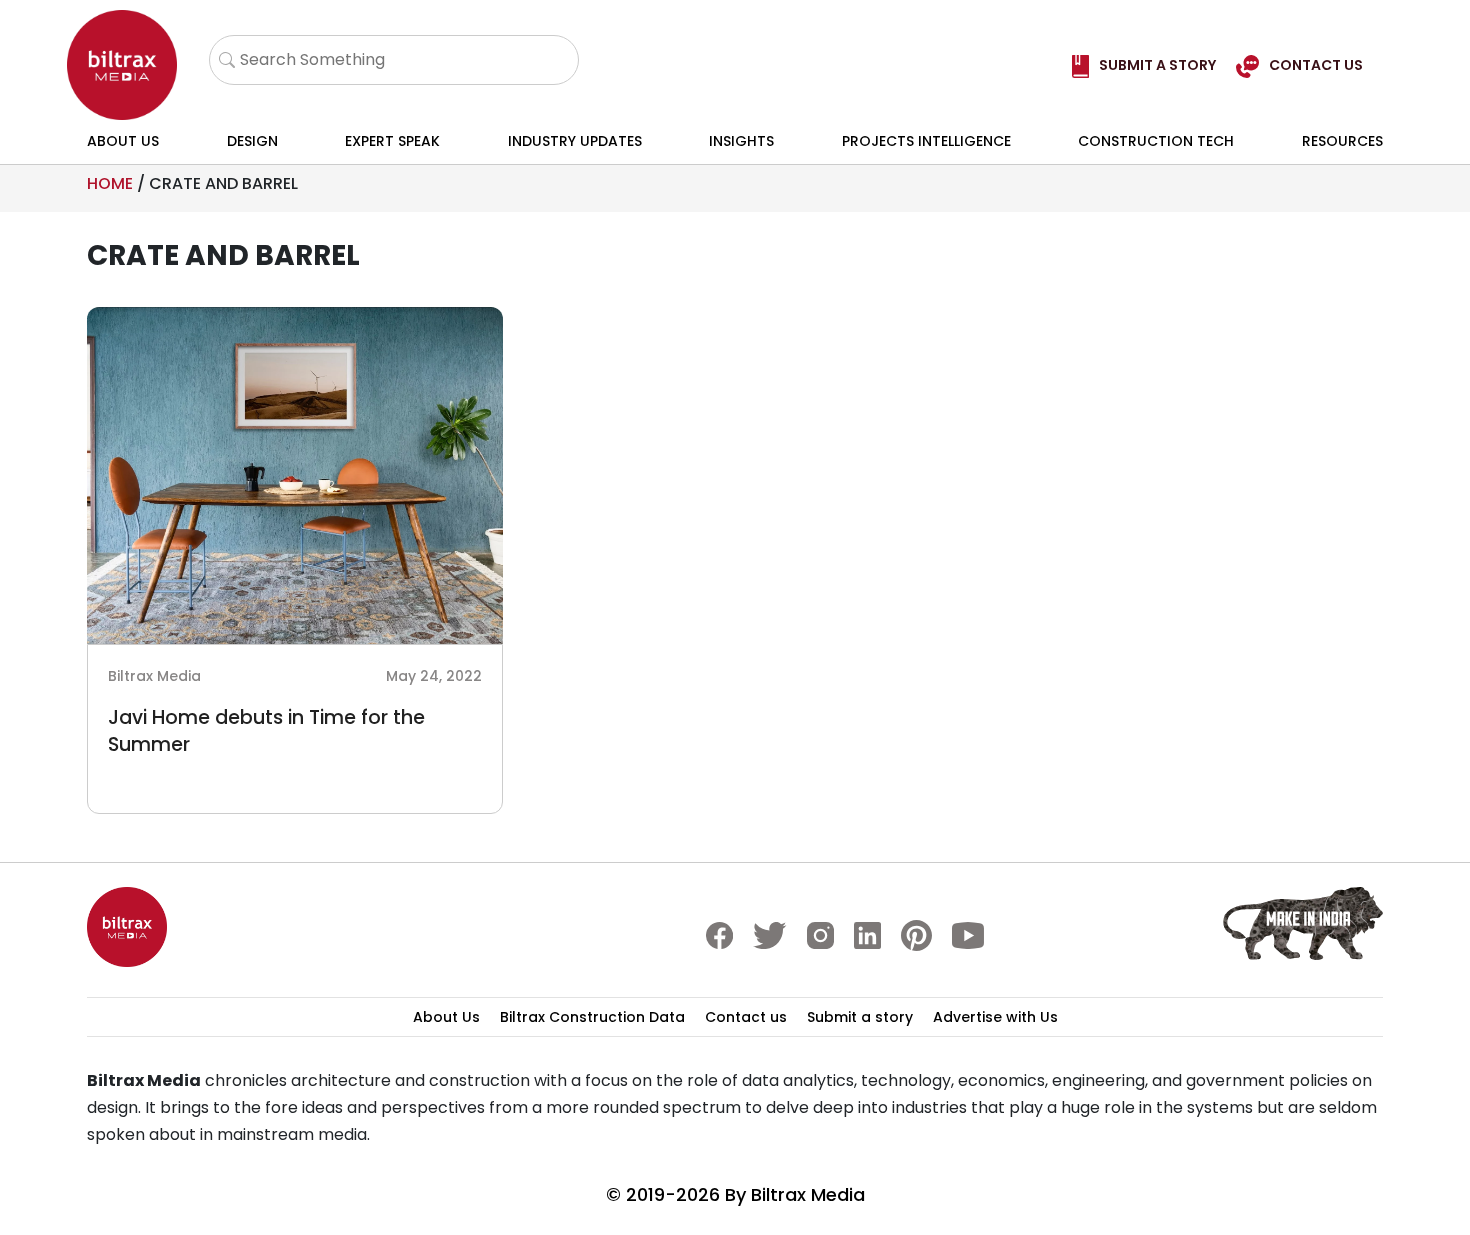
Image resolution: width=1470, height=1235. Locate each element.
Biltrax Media (808, 1194)
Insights (741, 141)
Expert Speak (392, 141)
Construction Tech (1156, 141)
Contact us (746, 1017)
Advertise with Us (995, 1017)
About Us (123, 141)
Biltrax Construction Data (592, 1017)
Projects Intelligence (926, 141)
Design (252, 141)
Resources (1342, 141)
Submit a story (860, 1017)
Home (110, 183)
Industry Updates (575, 141)
